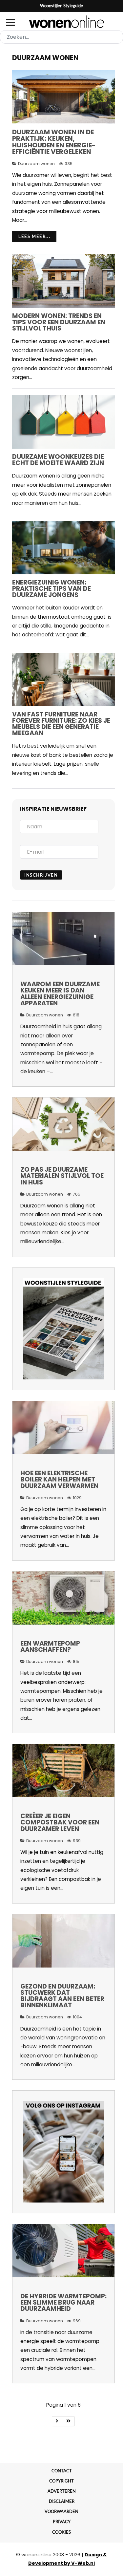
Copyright (61, 2481)
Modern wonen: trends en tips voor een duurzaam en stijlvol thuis (59, 322)
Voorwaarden (61, 2511)
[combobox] (61, 37)
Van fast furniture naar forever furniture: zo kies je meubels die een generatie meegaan (61, 724)
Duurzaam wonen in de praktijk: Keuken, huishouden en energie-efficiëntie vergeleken (54, 142)
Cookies (61, 2532)
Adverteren (62, 2491)
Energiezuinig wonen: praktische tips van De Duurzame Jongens (51, 589)
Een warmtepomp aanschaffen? (50, 1647)
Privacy (62, 2522)
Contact (62, 2471)
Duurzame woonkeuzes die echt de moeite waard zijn (58, 460)
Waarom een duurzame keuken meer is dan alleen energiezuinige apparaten (60, 994)
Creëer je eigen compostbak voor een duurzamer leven (60, 1822)
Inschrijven (41, 875)
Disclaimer (62, 2501)
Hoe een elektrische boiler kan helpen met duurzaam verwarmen (59, 1479)
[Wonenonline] (61, 22)
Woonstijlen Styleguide (61, 6)
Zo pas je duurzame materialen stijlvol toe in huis (62, 1176)
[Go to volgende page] (57, 2421)
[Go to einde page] (69, 2421)
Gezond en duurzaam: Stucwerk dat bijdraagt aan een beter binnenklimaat (62, 1996)
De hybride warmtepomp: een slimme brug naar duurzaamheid (63, 2302)
